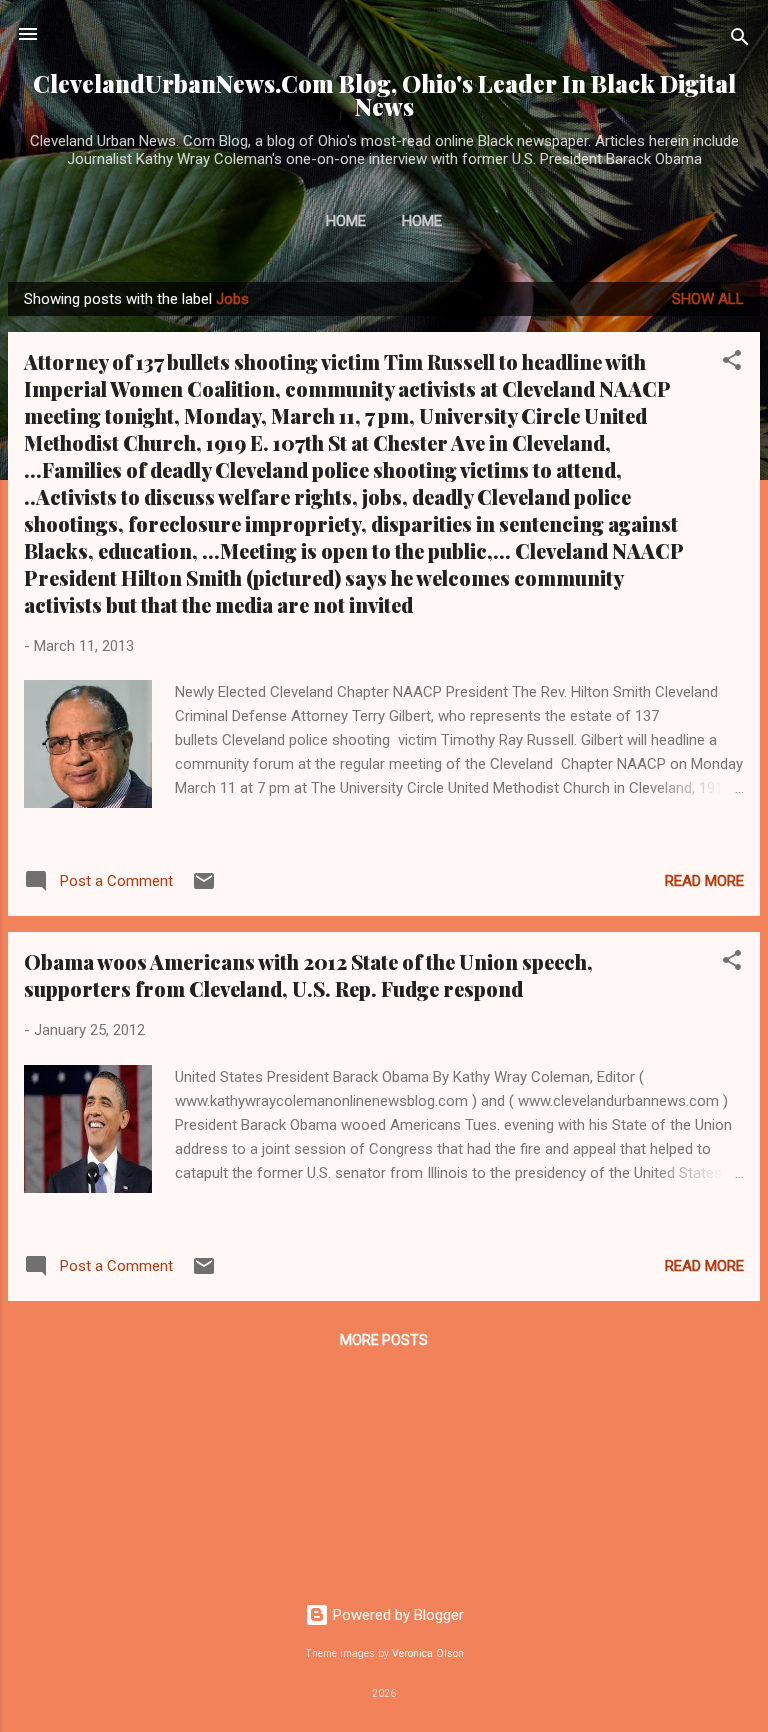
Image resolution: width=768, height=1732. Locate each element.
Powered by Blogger (396, 1615)
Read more (704, 881)
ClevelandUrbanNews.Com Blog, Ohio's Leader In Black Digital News (384, 95)
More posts (384, 1340)
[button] (732, 363)
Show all (708, 299)
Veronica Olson (428, 1653)
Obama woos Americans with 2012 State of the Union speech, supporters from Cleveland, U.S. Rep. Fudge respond (308, 975)
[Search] (740, 40)
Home (346, 221)
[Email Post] (204, 888)
